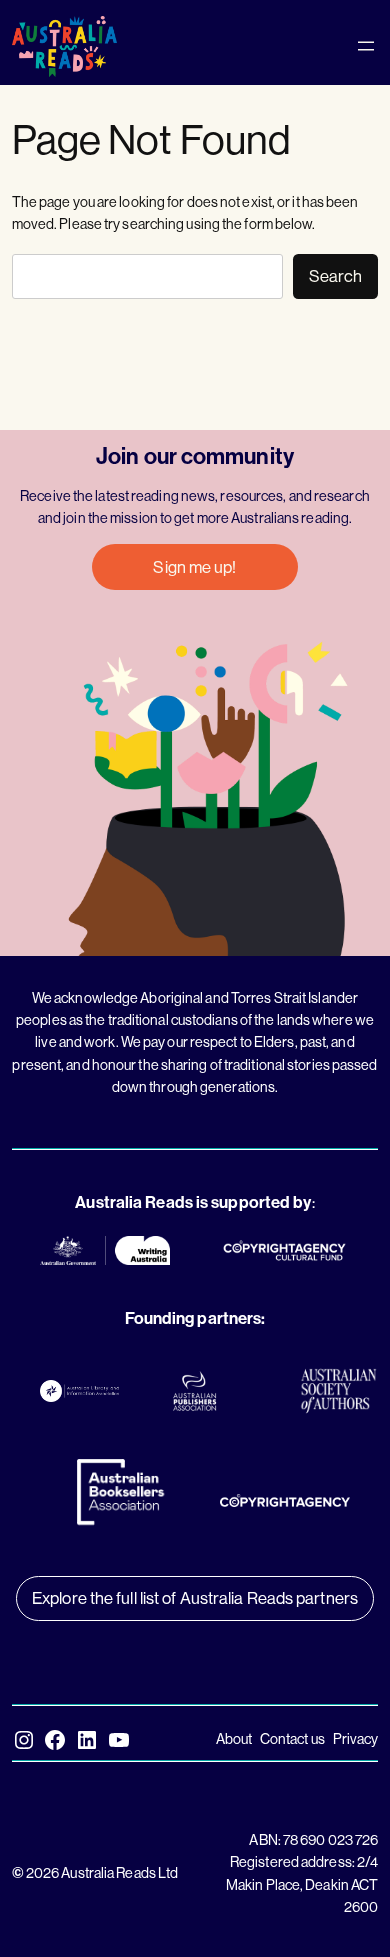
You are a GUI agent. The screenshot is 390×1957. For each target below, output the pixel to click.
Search (336, 275)
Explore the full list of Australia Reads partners (195, 1597)
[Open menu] (366, 46)
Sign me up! (194, 566)
